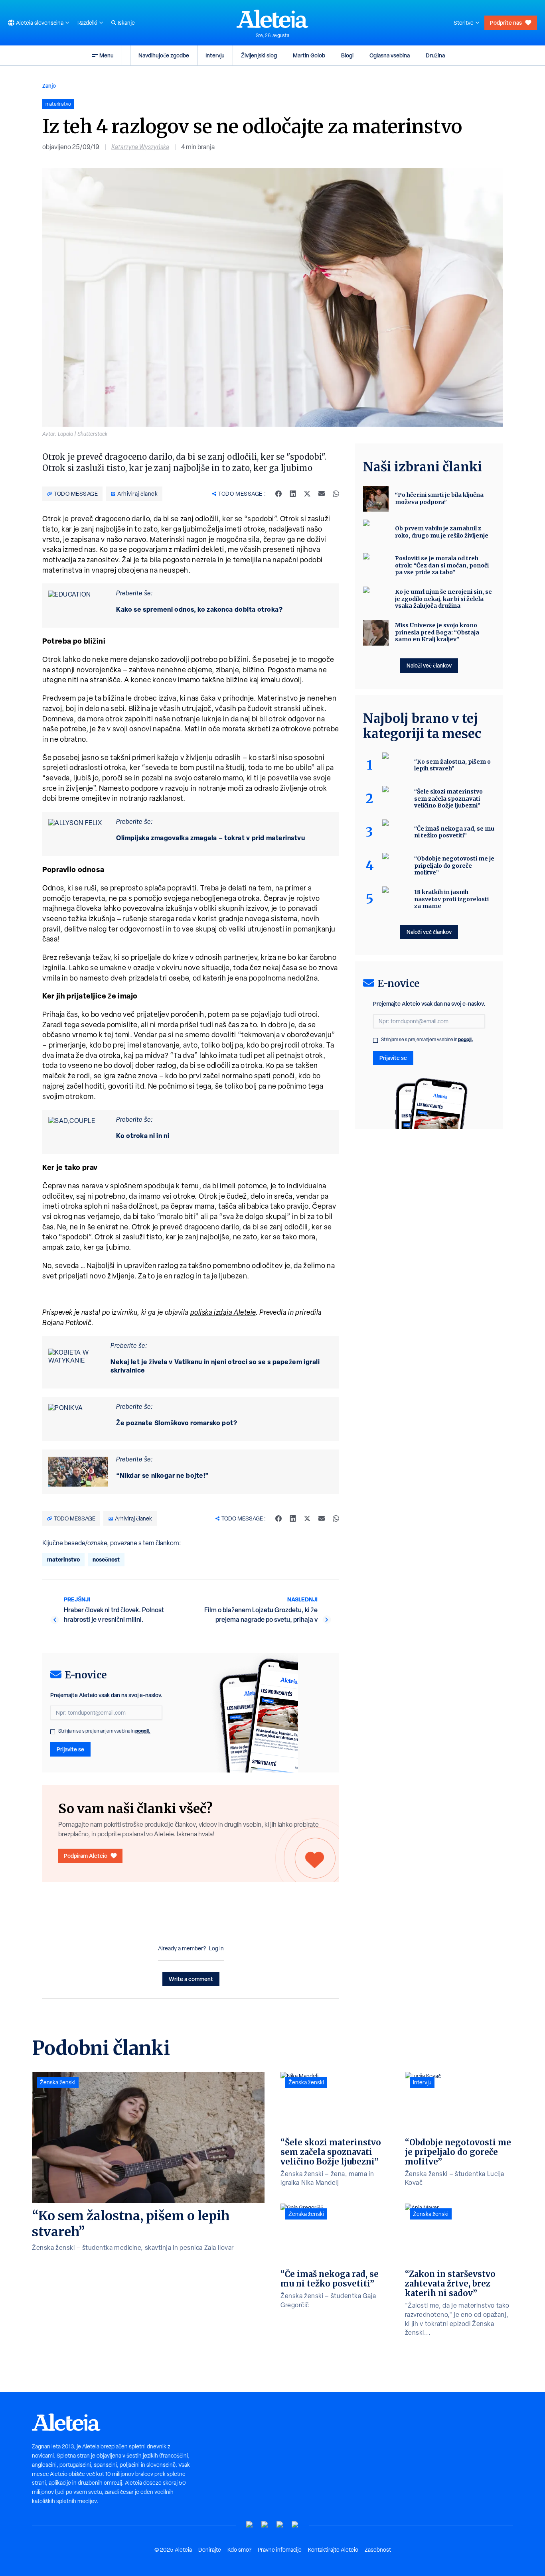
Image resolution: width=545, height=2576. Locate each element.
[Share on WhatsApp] (336, 494)
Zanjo (49, 86)
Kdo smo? (239, 2550)
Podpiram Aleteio (86, 1856)
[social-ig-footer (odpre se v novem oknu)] (295, 2525)
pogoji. (143, 1731)
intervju (422, 2082)
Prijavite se (70, 1749)
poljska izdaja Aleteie (223, 1312)
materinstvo (63, 1559)
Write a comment (191, 1979)
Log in (216, 1948)
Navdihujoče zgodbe (164, 55)
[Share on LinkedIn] (293, 494)
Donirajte (210, 2550)
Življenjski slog (259, 55)
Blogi (347, 55)
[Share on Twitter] (307, 494)
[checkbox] (53, 1732)
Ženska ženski (58, 2082)
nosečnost (106, 1559)
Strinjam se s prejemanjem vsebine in (104, 1731)
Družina (435, 55)
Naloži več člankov (429, 665)
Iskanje (126, 23)
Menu (107, 55)
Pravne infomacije (280, 2550)
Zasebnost (378, 2550)
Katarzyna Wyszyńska (140, 147)
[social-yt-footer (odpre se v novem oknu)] (250, 2525)
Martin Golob (309, 55)
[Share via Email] (322, 494)
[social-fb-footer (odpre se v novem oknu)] (265, 2525)
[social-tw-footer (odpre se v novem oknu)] (280, 2525)
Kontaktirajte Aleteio (333, 2550)
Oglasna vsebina (390, 55)
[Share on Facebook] (278, 494)
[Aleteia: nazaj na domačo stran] (272, 19)
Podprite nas (506, 23)
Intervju (215, 55)
